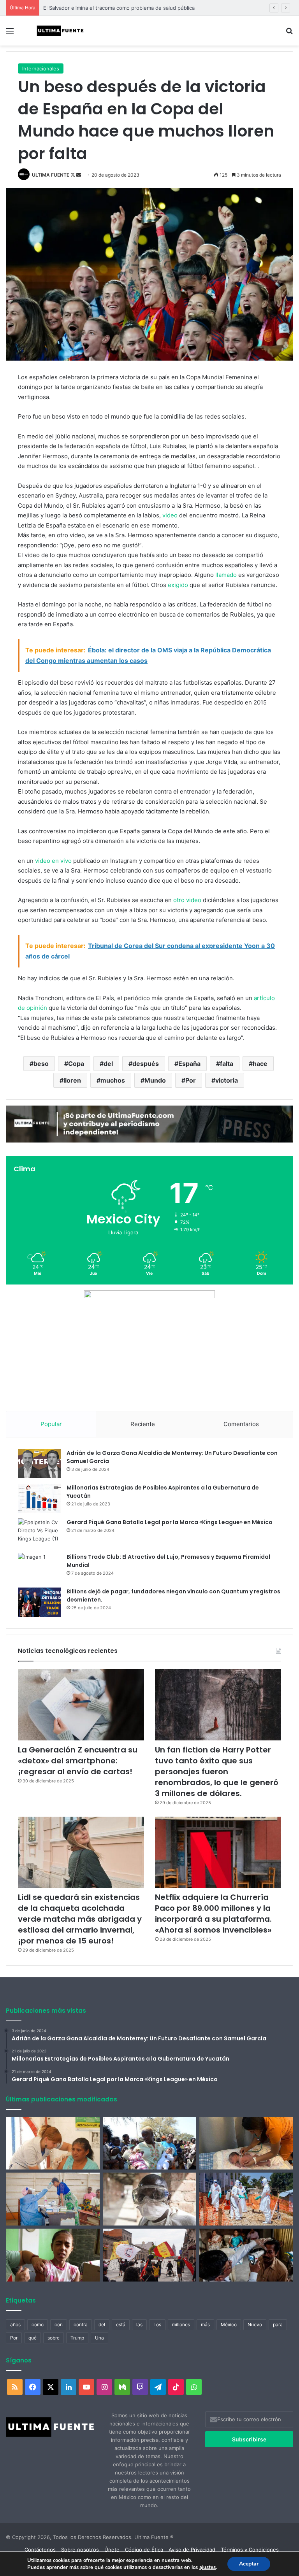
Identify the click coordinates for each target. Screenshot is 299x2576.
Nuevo (255, 2325)
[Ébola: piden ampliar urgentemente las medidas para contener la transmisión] (246, 2199)
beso (41, 1064)
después (146, 1064)
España (189, 1064)
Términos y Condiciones (250, 2550)
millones (181, 2325)
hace (260, 1064)
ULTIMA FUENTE (51, 175)
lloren (72, 1080)
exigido (178, 585)
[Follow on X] (73, 175)
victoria (227, 1080)
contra (81, 2325)
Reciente (143, 1424)
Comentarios (241, 1424)
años (15, 2325)
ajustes (208, 2567)
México (229, 2325)
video (170, 515)
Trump (77, 2338)
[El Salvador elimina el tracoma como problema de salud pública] (246, 2255)
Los (157, 2325)
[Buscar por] (289, 34)
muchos (113, 1080)
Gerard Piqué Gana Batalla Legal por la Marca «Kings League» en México (170, 1522)
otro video (187, 900)
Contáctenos (40, 2550)
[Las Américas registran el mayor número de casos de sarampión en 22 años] (53, 2255)
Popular (51, 1424)
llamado (226, 575)
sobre (54, 2338)
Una (99, 2338)
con (59, 2325)
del (108, 1064)
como (38, 2325)
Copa (76, 1064)
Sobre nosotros (80, 2550)
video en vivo (53, 861)
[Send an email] (79, 175)
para (278, 2325)
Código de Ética (144, 2550)
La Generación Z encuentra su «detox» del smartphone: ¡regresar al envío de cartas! (78, 1761)
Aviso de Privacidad (192, 2550)
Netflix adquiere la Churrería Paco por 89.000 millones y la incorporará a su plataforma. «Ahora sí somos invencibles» (213, 1914)
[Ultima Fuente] (61, 31)
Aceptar (249, 2564)
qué (33, 2338)
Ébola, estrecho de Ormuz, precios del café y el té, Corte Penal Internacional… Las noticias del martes (164, 8)
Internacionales (41, 68)
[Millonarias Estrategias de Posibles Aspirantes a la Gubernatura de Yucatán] (39, 1498)
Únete (112, 2550)
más (205, 2325)
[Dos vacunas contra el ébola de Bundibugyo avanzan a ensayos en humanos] (150, 2199)
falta (227, 1064)
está (121, 2325)
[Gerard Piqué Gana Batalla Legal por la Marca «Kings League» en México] (39, 1533)
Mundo (155, 1080)
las (139, 2325)
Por (191, 1080)
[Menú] (10, 34)
